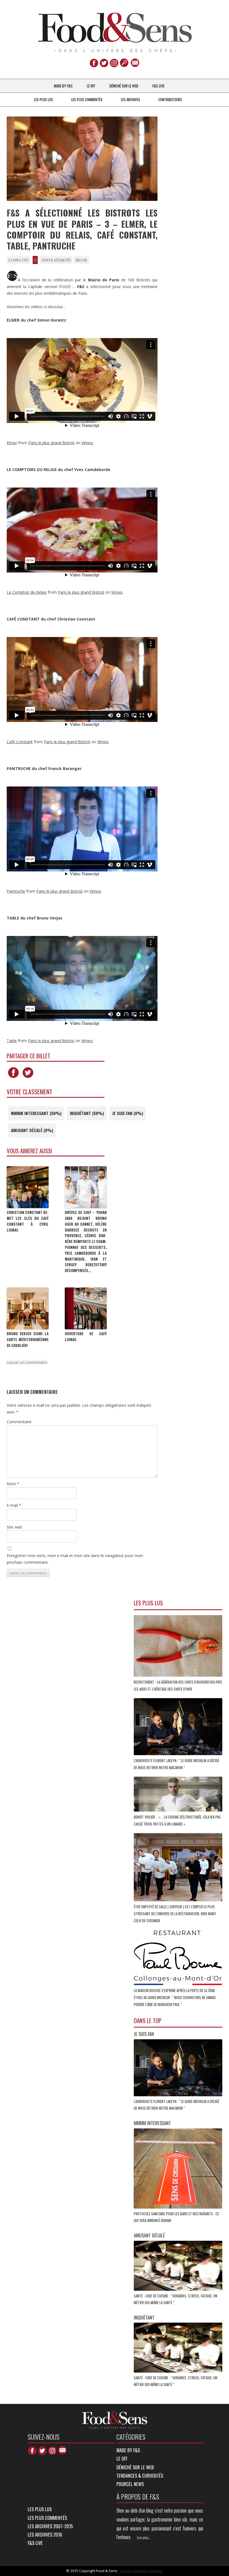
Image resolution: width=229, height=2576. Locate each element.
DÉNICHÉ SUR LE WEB (124, 86)
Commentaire (19, 1422)
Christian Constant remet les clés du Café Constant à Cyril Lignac (28, 1221)
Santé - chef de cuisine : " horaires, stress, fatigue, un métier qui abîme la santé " (176, 2299)
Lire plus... (144, 2537)
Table (12, 1041)
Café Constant (20, 742)
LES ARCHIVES (131, 99)
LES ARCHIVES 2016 (45, 2535)
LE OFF (91, 86)
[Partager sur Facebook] (13, 1078)
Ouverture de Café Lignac (86, 1336)
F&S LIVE (158, 86)
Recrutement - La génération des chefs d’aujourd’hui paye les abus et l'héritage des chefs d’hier (178, 1685)
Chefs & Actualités (56, 260)
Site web (14, 1527)
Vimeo (87, 443)
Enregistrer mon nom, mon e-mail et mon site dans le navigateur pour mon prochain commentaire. (75, 1559)
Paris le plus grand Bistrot (51, 443)
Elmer (12, 443)
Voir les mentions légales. (141, 2571)
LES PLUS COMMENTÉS (87, 99)
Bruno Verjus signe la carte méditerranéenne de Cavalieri (28, 1339)
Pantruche (16, 891)
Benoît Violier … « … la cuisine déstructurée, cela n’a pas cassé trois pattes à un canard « (177, 1820)
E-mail (14, 1505)
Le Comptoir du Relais (27, 592)
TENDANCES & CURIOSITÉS (140, 2476)
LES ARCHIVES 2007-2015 (50, 2526)
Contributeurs (170, 99)
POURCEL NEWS (130, 2484)
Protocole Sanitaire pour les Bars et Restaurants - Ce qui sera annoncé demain (176, 2217)
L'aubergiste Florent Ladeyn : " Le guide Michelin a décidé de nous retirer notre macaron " (176, 1764)
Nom (13, 1484)
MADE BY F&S (63, 86)
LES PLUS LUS (44, 99)
